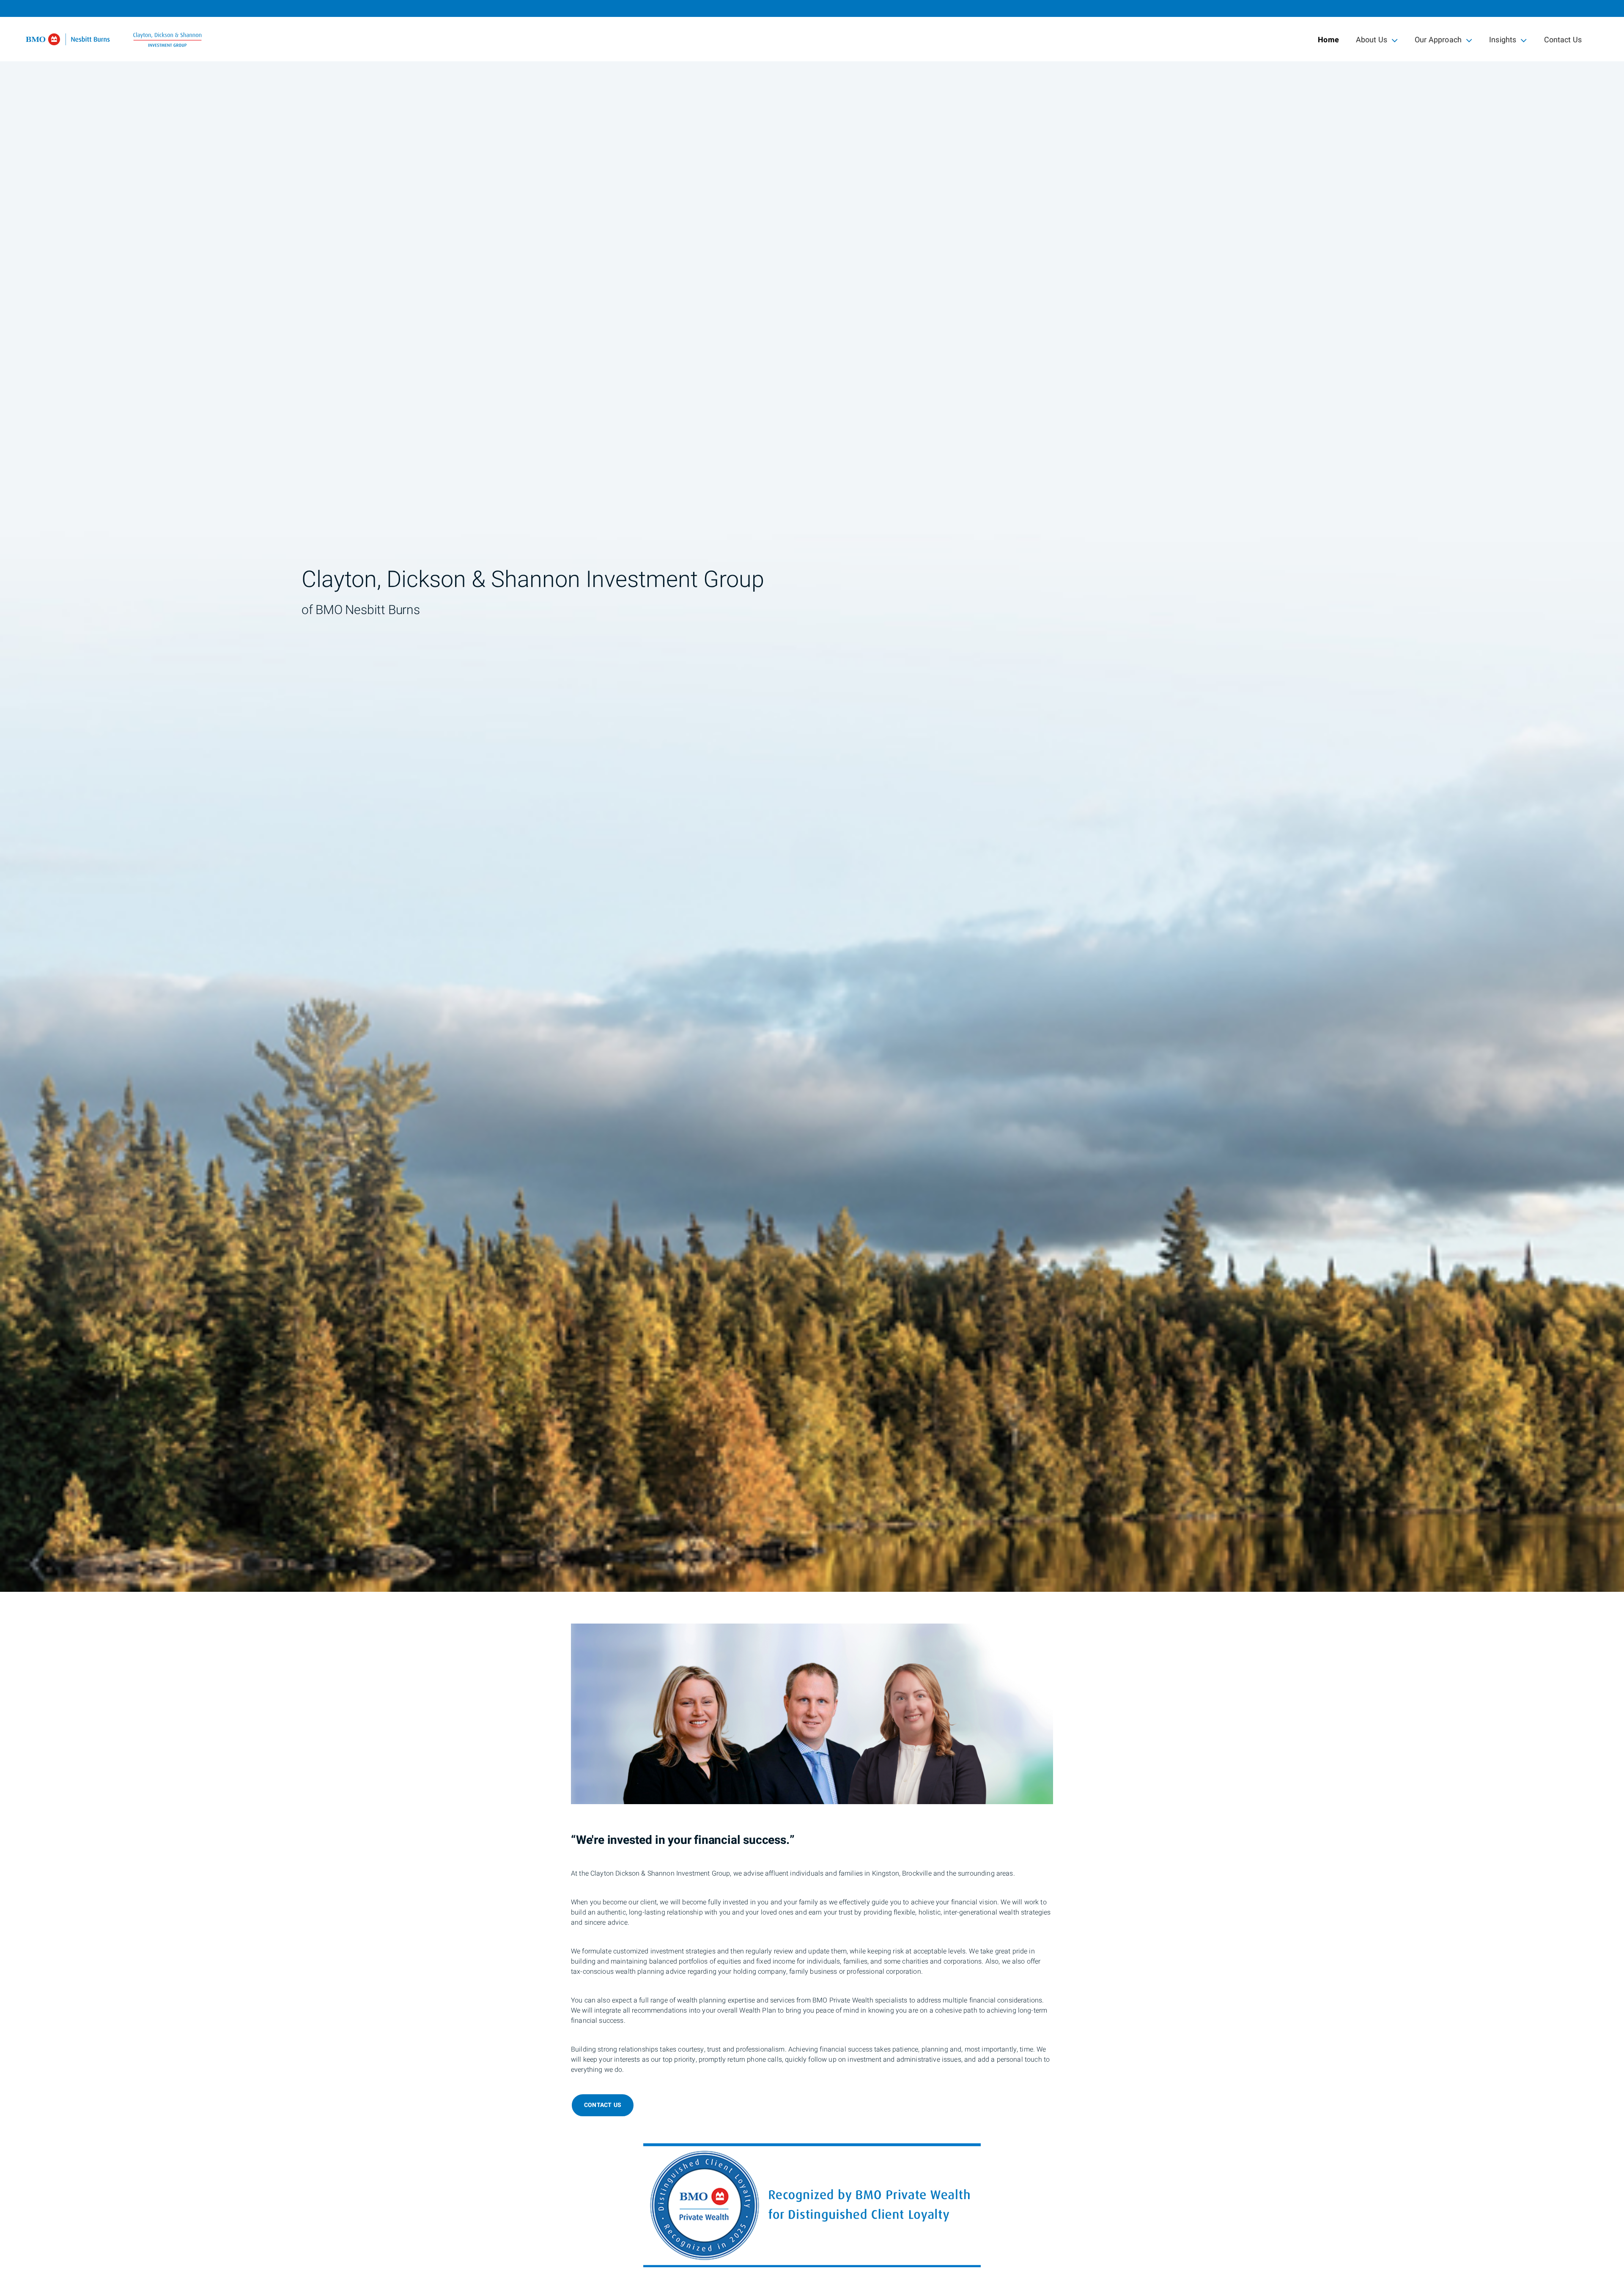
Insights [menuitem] (1503, 42)
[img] (812, 796)
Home (1328, 40)
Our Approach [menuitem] (1438, 42)
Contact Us (1563, 40)
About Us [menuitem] (1371, 42)
